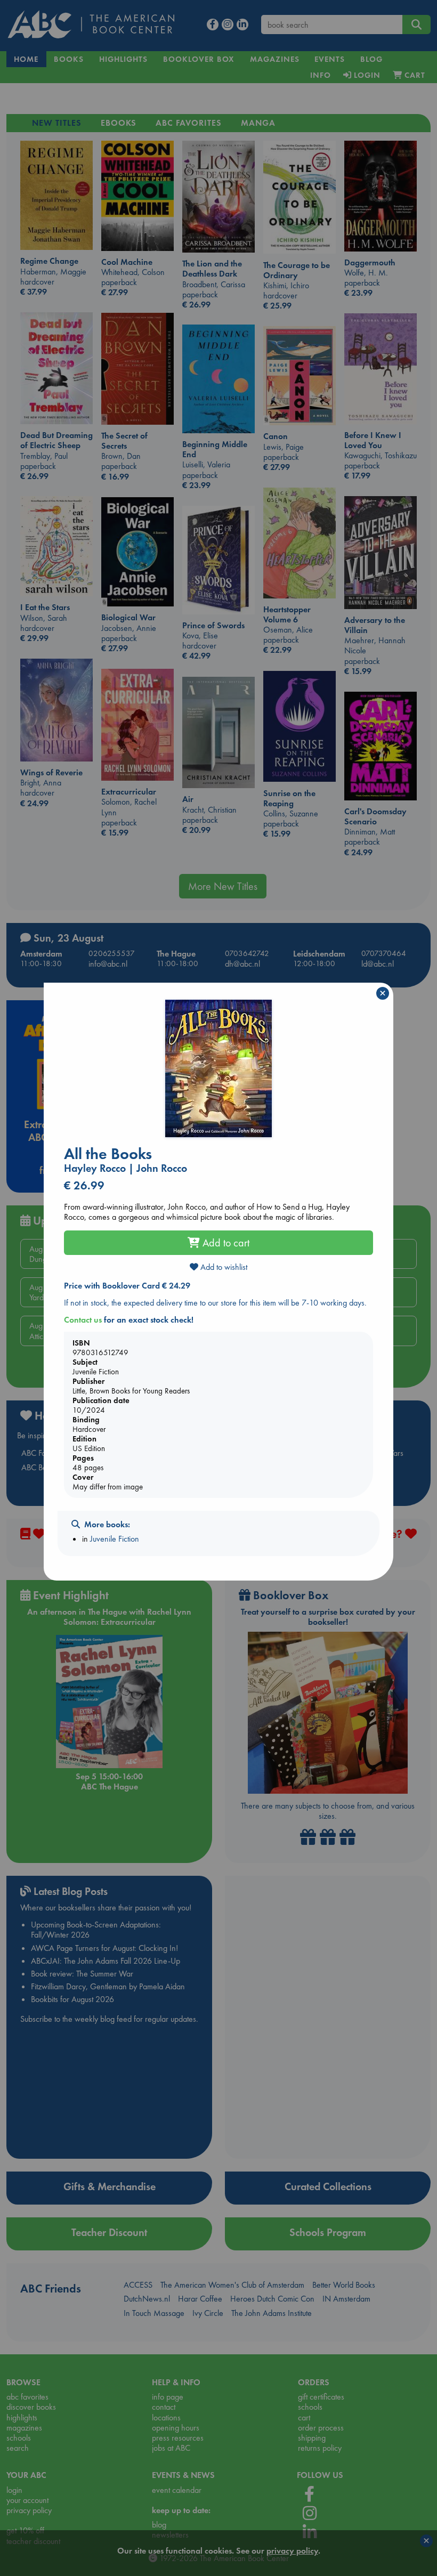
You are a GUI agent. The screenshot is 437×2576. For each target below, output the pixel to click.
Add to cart (225, 1243)
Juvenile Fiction (115, 1539)
